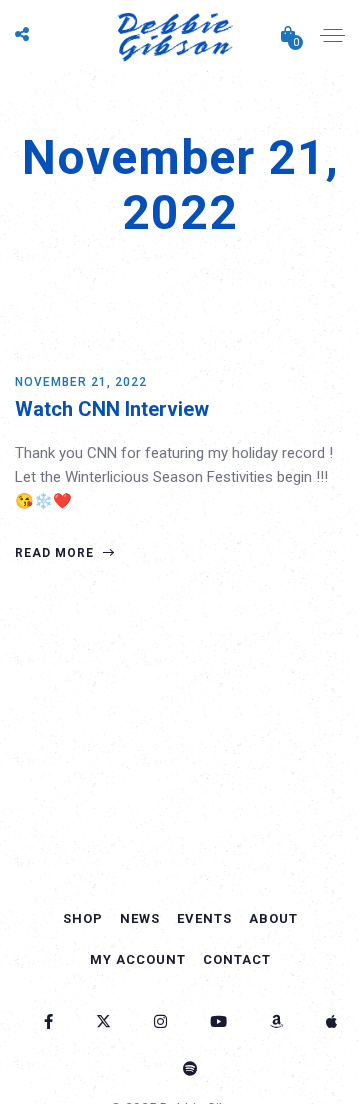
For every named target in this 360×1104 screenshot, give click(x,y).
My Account (138, 959)
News (140, 918)
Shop (83, 918)
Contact (237, 959)
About (273, 918)
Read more (56, 553)
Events (204, 918)
